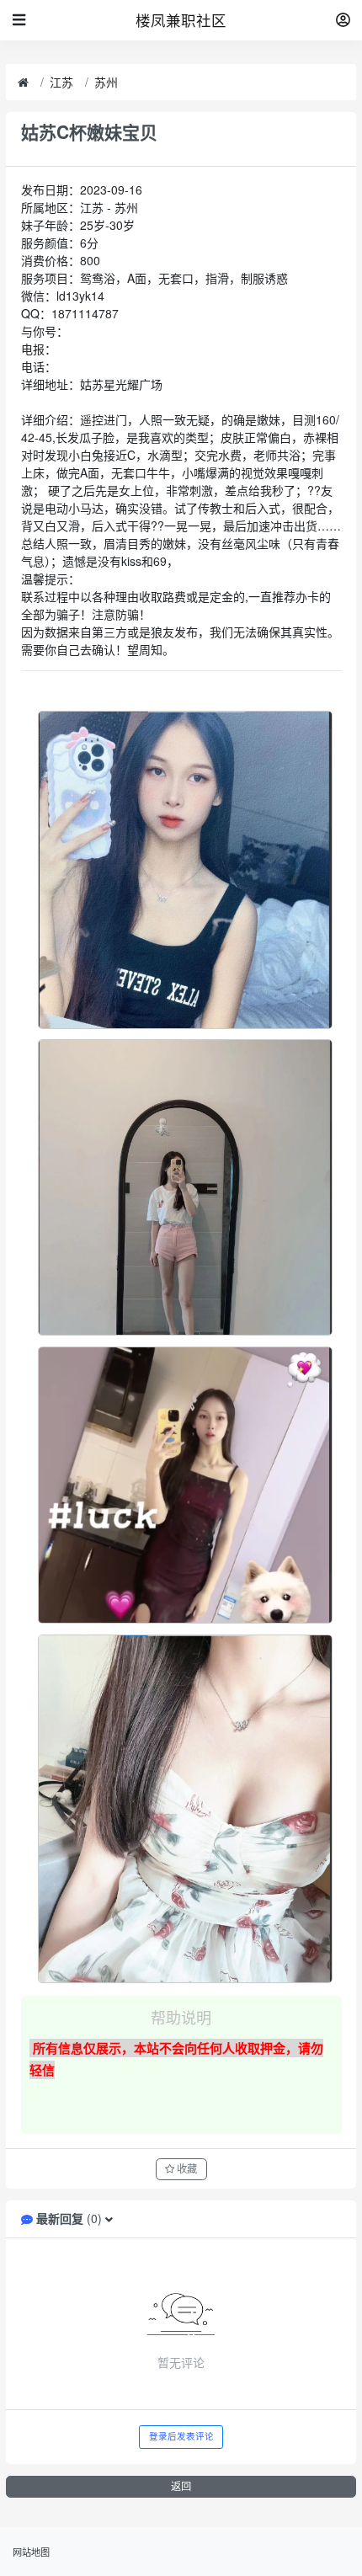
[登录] (343, 20)
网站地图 (31, 2552)
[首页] (23, 83)
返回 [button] (181, 2486)
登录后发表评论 (181, 2437)
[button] (109, 2218)
